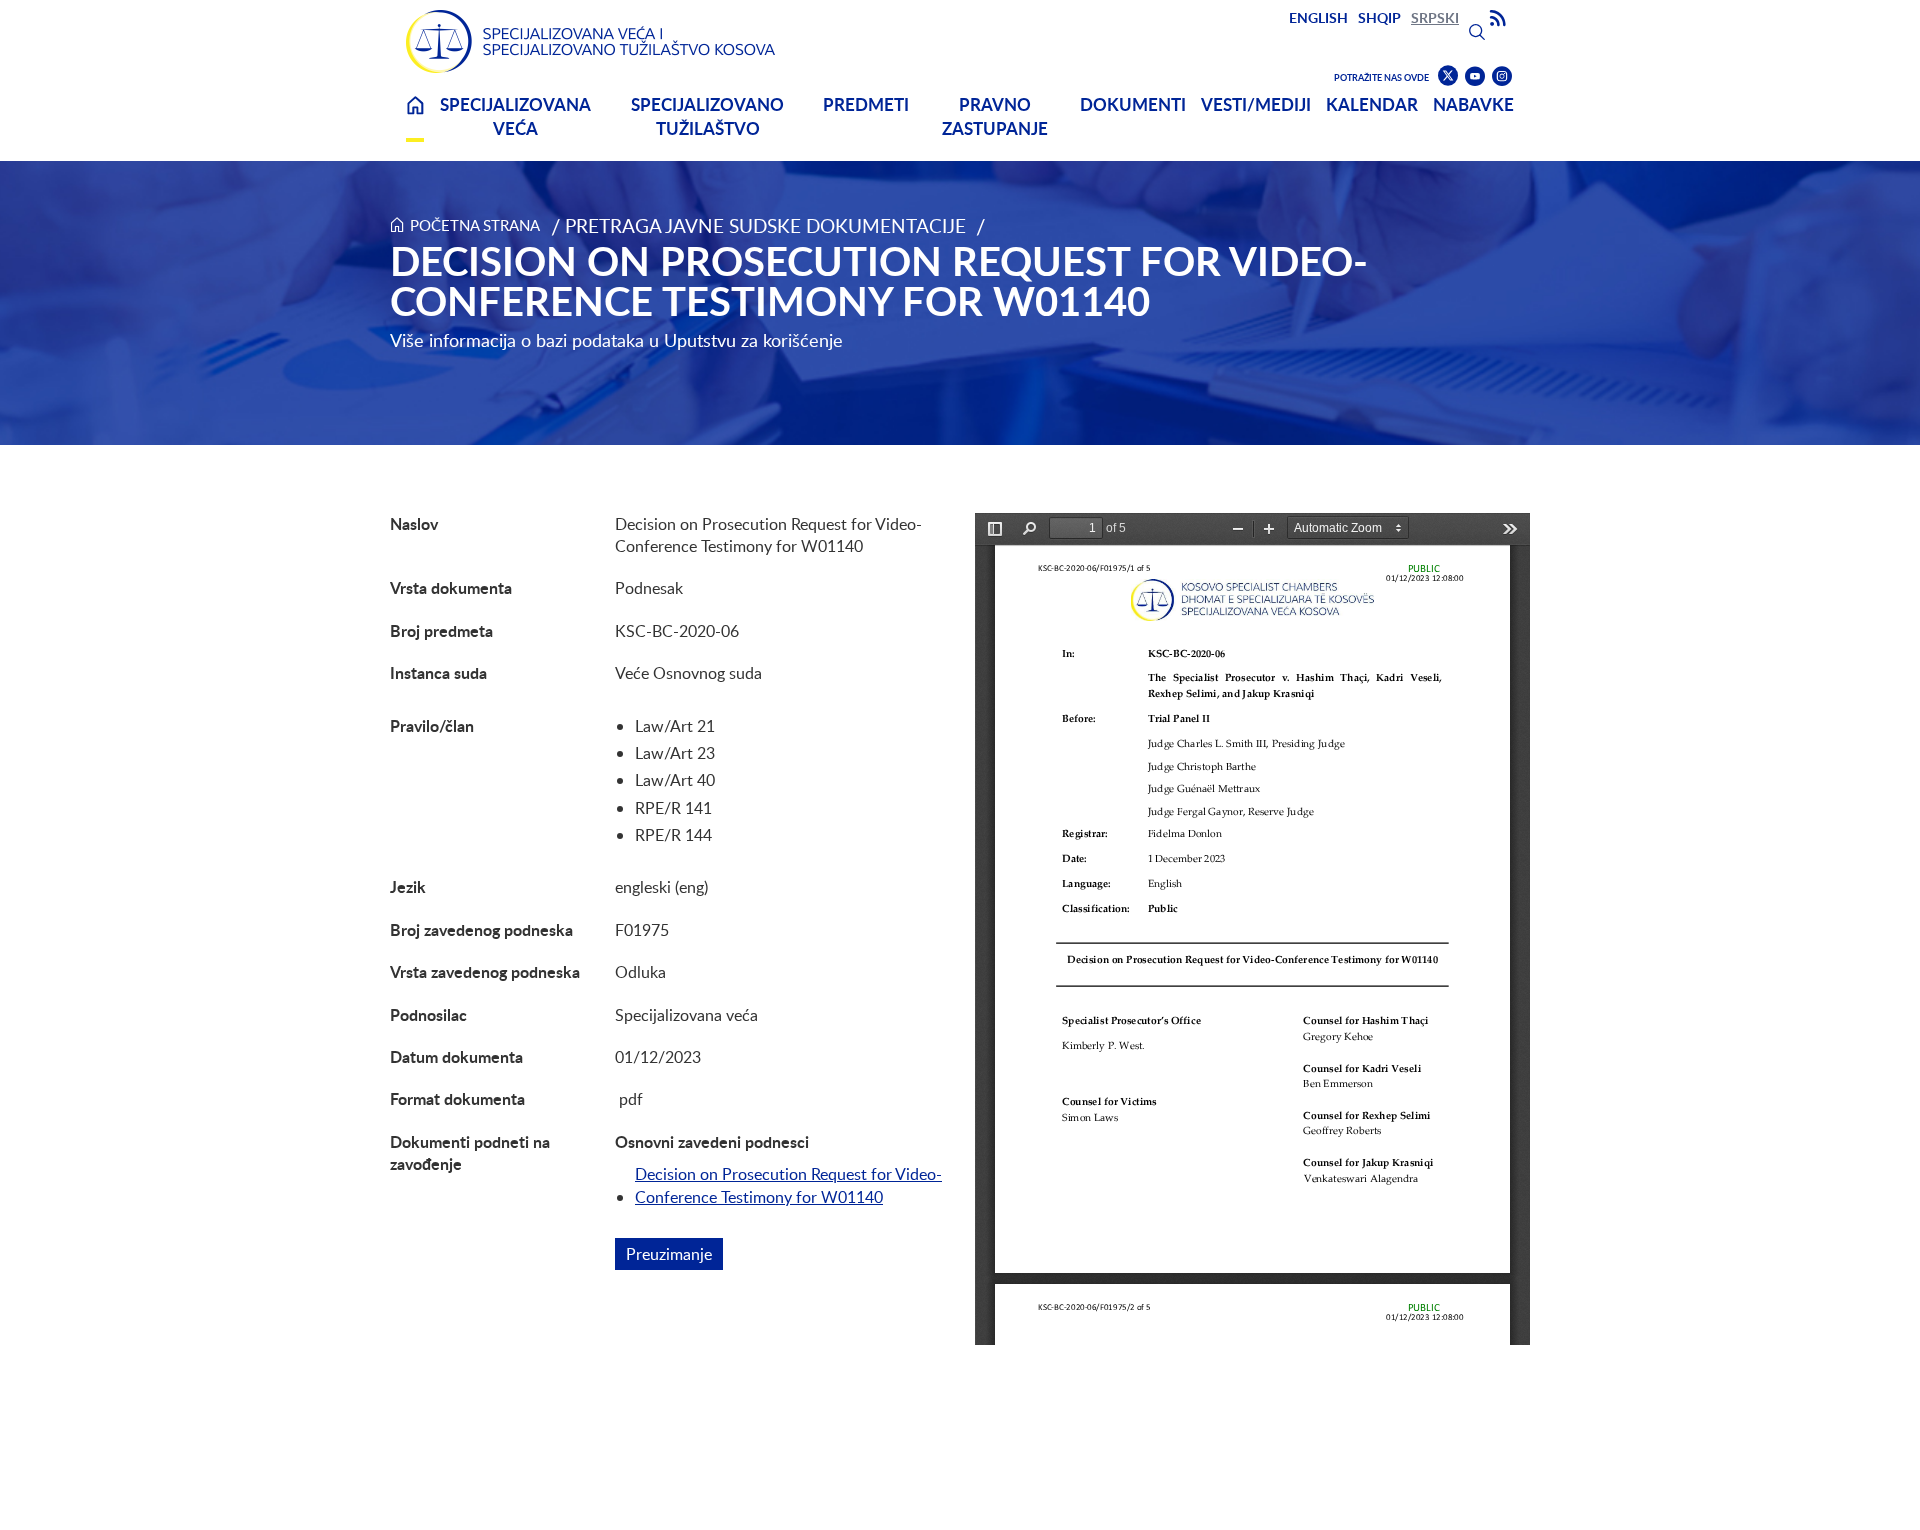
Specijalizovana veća (515, 116)
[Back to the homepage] (591, 41)
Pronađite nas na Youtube (1475, 76)
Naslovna (415, 117)
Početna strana (475, 225)
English (1318, 17)
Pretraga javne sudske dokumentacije (765, 225)
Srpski (1435, 17)
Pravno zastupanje (995, 116)
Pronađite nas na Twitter (1448, 76)
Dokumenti (1133, 104)
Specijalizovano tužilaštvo (707, 116)
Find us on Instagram (1502, 76)
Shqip (1379, 17)
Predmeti (866, 104)
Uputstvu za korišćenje (753, 340)
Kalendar (1372, 104)
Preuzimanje (674, 1254)
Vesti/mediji (1256, 104)
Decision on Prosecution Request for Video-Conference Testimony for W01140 (788, 1185)
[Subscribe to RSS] (1498, 19)
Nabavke (1473, 104)
